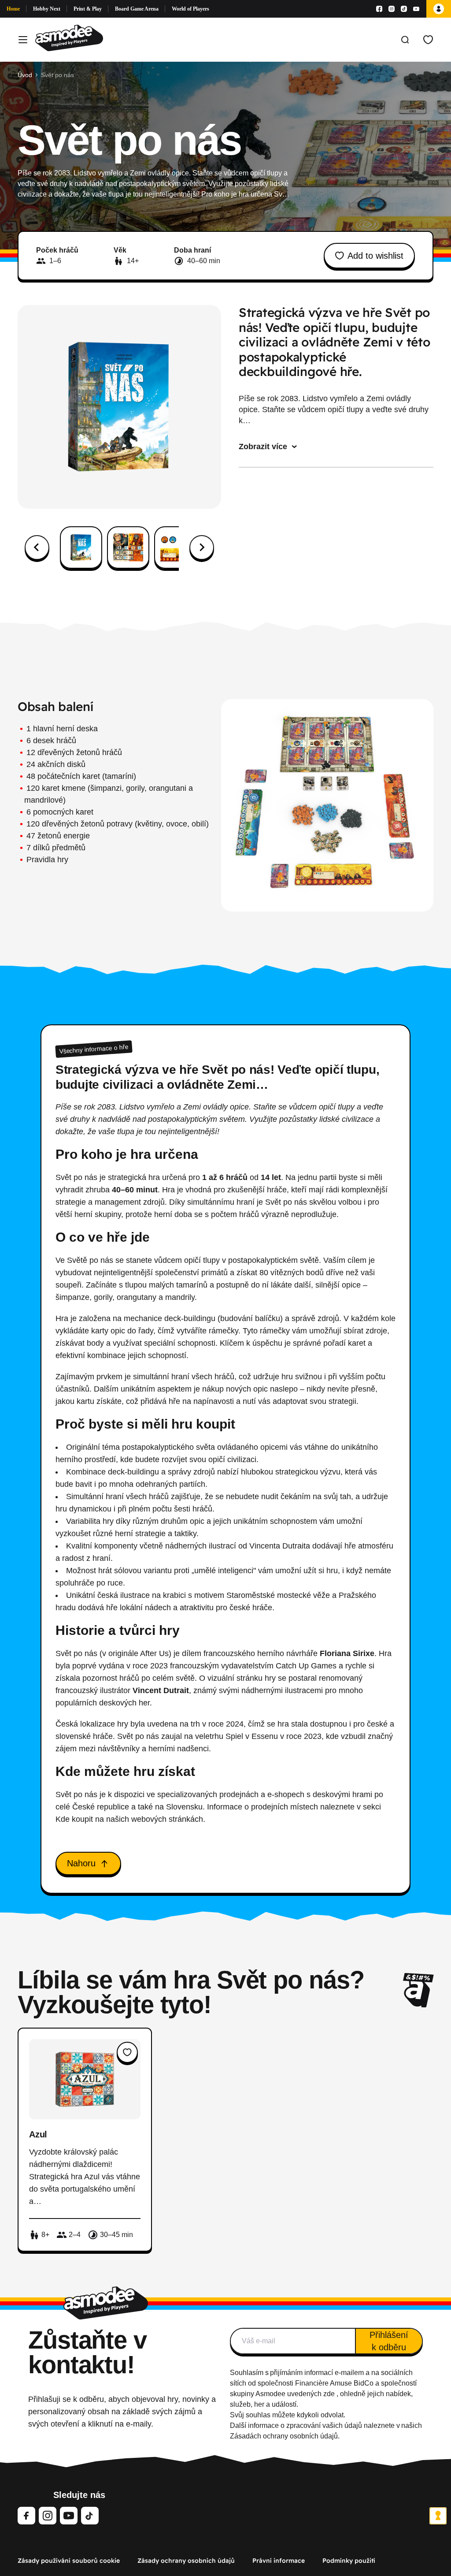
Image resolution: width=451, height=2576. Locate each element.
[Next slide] (202, 547)
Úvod (25, 75)
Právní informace (279, 2561)
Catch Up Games (306, 1666)
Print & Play (88, 9)
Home (13, 9)
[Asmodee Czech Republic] (69, 40)
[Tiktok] (404, 9)
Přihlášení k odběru (389, 2341)
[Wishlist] (428, 40)
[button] (81, 547)
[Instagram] (392, 9)
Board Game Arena (137, 9)
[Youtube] (416, 9)
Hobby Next (47, 9)
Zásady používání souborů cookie (69, 2561)
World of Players (190, 9)
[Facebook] (379, 9)
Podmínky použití (349, 2561)
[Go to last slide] (37, 547)
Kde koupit (74, 1819)
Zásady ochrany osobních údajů (186, 2561)
